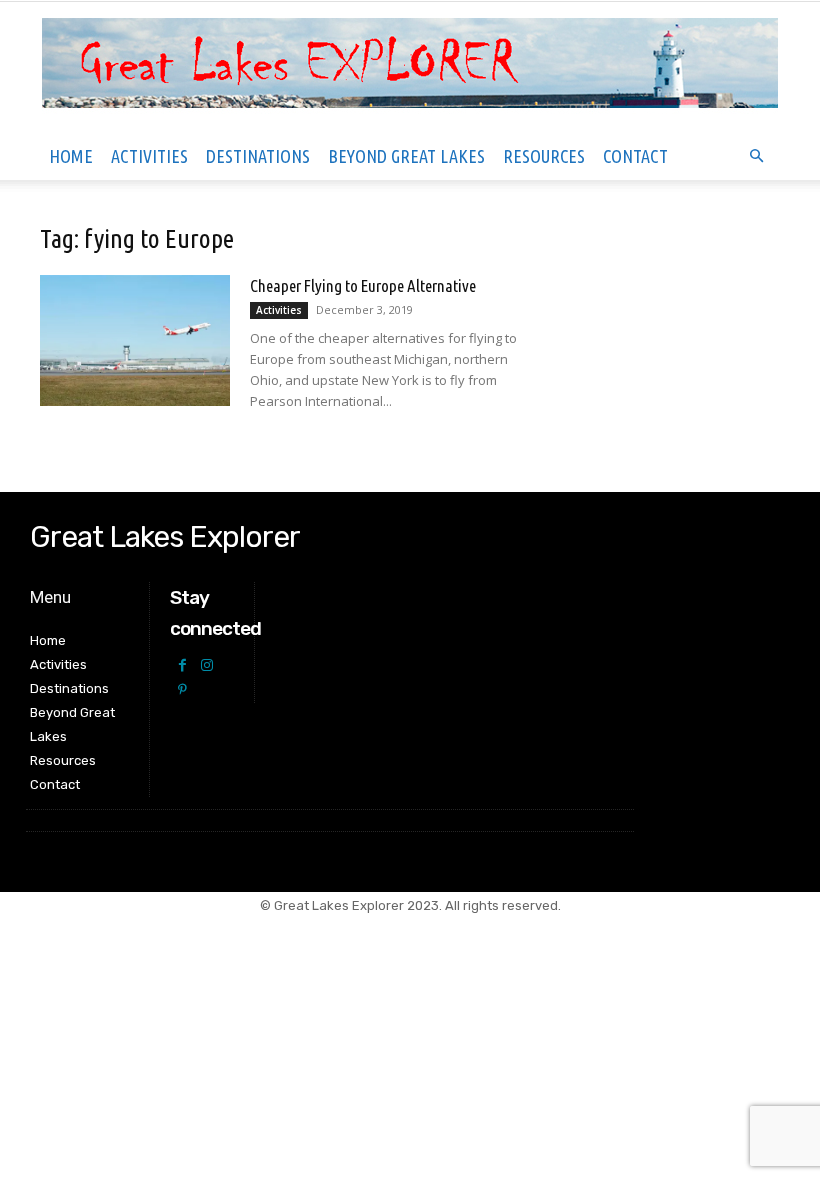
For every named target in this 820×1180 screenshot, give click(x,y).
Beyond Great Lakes (406, 156)
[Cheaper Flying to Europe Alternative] (135, 340)
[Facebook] (182, 665)
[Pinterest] (182, 690)
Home (71, 156)
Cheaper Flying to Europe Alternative (363, 285)
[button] (756, 156)
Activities (149, 156)
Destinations (258, 156)
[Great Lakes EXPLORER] (410, 68)
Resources (544, 156)
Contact (635, 156)
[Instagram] (207, 665)
